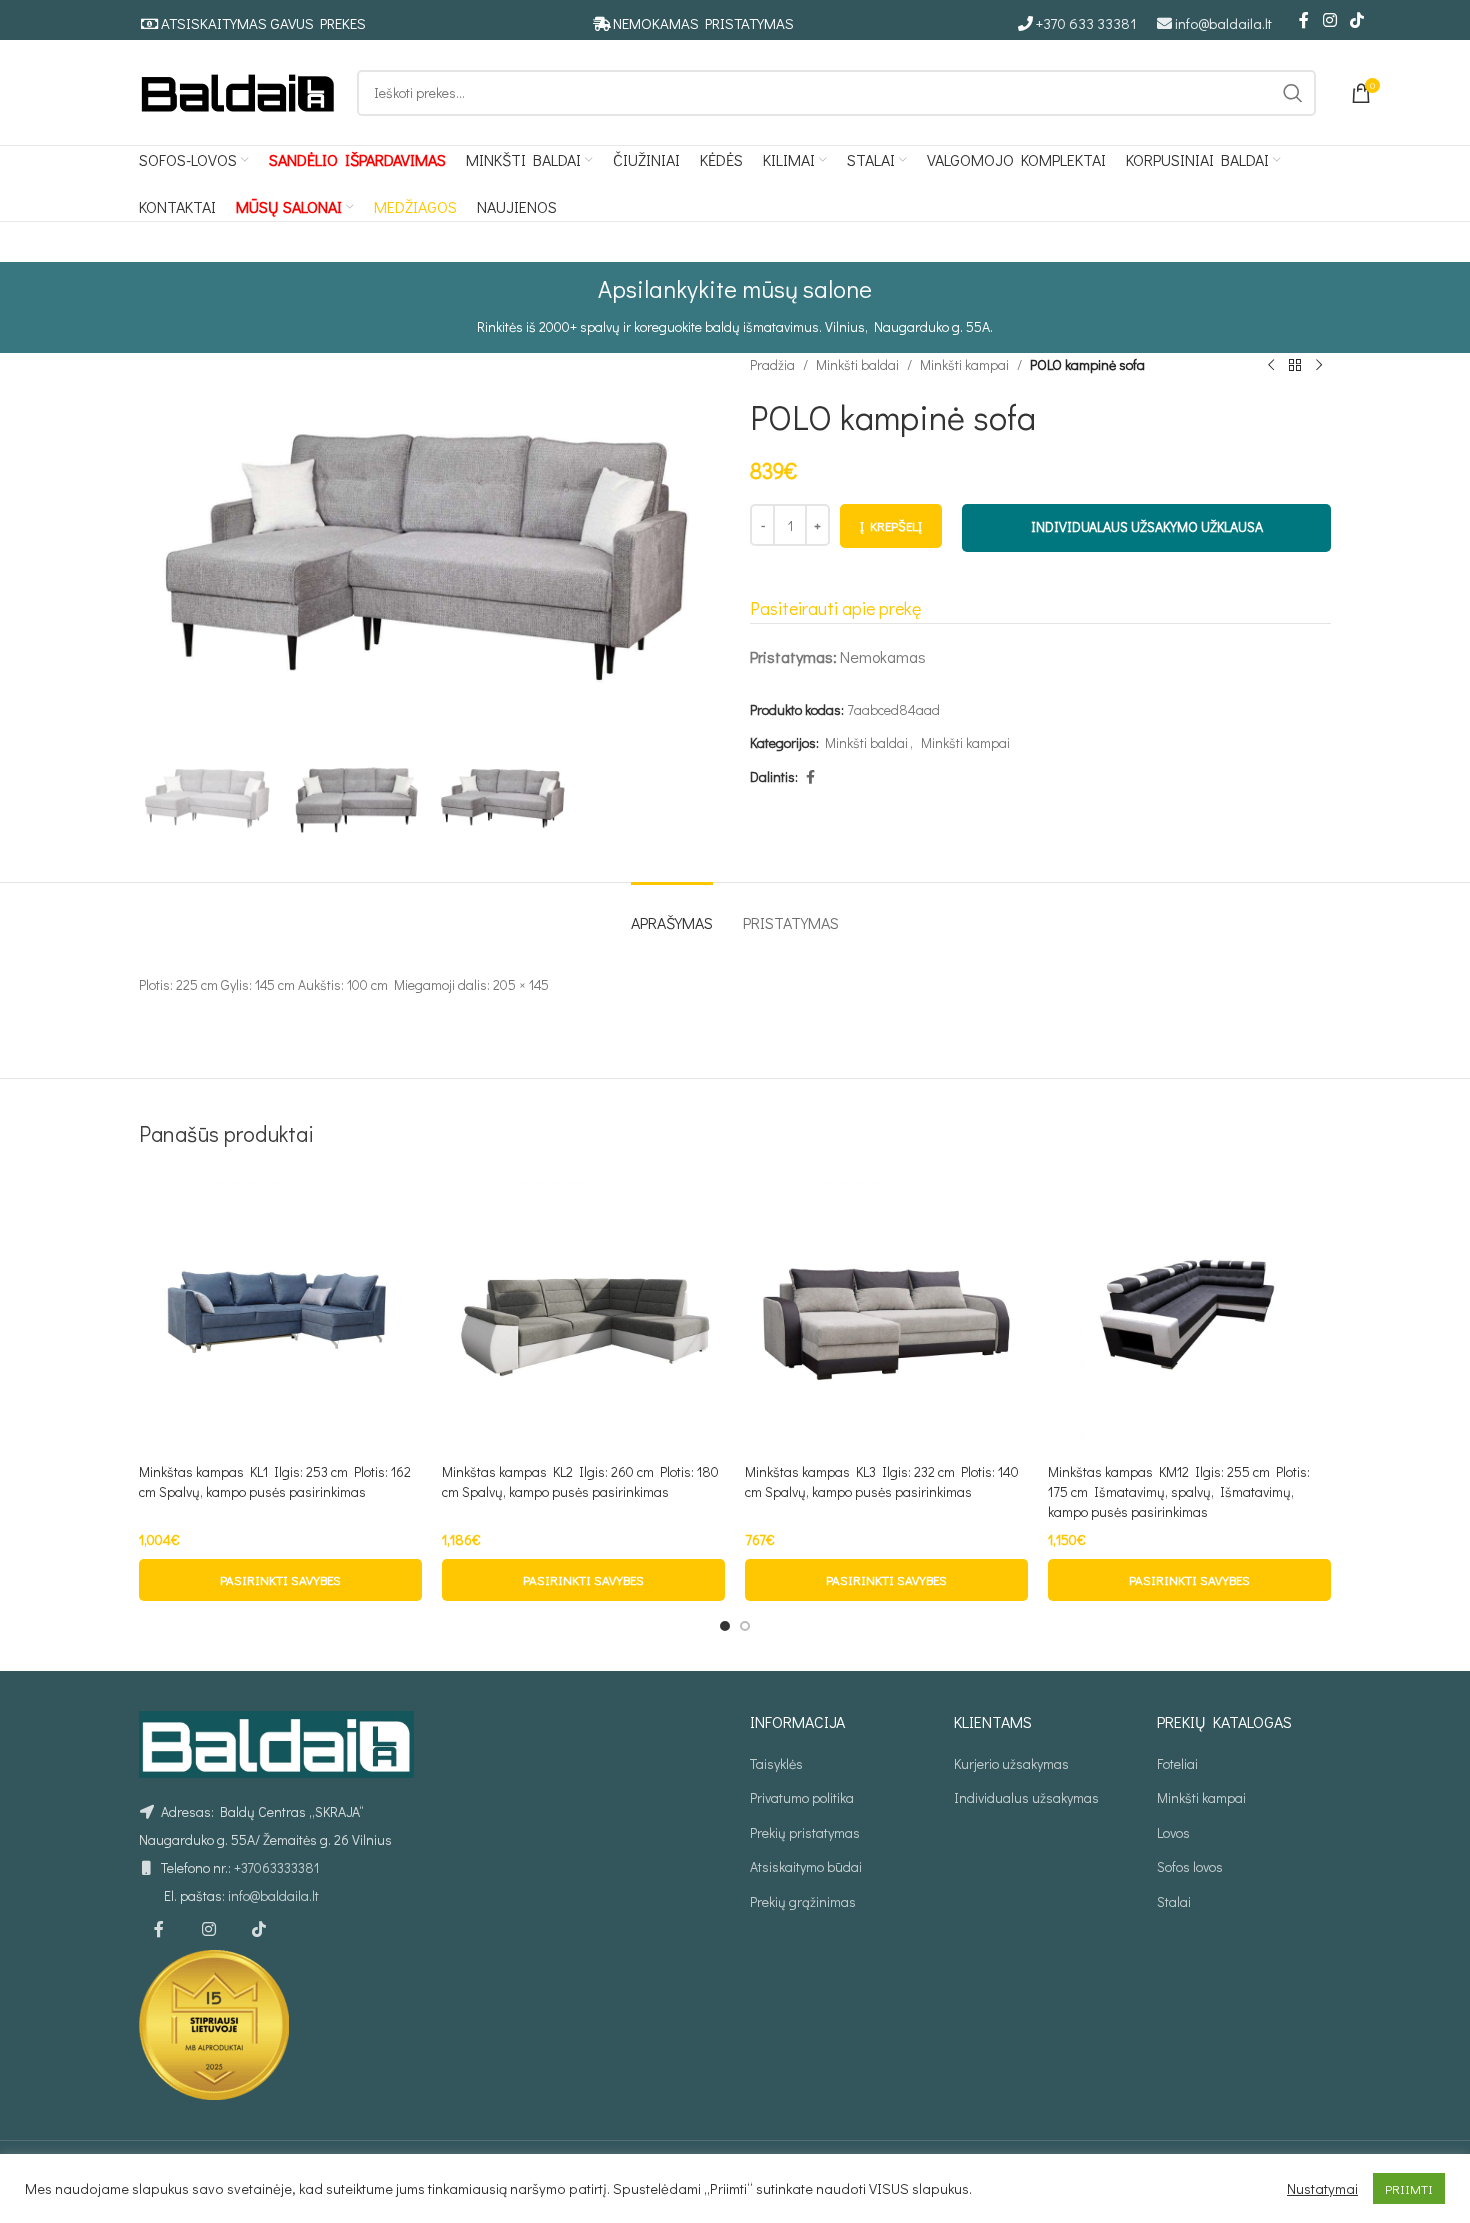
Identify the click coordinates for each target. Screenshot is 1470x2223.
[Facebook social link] (1304, 20)
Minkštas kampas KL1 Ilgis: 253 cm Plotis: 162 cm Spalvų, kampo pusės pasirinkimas (275, 1481)
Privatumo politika (802, 1797)
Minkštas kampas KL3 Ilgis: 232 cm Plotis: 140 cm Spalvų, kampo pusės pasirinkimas (882, 1481)
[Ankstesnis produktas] (1271, 365)
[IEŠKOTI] (1293, 93)
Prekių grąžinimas (803, 1901)
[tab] (672, 912)
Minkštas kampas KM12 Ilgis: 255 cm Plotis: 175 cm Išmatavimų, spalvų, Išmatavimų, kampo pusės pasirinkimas (1179, 1491)
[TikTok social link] (1357, 20)
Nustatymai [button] (1322, 2189)
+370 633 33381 (1086, 23)
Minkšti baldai (857, 364)
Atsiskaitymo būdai (806, 1866)
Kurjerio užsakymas (1011, 1763)
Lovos (1173, 1832)
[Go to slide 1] (725, 1626)
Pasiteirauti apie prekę (835, 608)
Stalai (1174, 1901)
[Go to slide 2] (745, 1626)
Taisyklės (776, 1763)
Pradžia (772, 364)
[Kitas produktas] (1319, 365)
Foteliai (1177, 1763)
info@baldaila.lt (1223, 23)
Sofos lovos (1190, 1866)
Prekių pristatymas (805, 1832)
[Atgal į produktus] (1295, 365)
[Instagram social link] (1329, 20)
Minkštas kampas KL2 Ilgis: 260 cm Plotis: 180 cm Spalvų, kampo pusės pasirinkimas (580, 1481)
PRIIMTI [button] (1409, 2188)
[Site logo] (238, 90)
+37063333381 (276, 1867)
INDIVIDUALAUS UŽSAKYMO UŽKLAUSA (1147, 526)
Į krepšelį (891, 525)
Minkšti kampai (964, 364)
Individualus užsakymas (1026, 1797)
